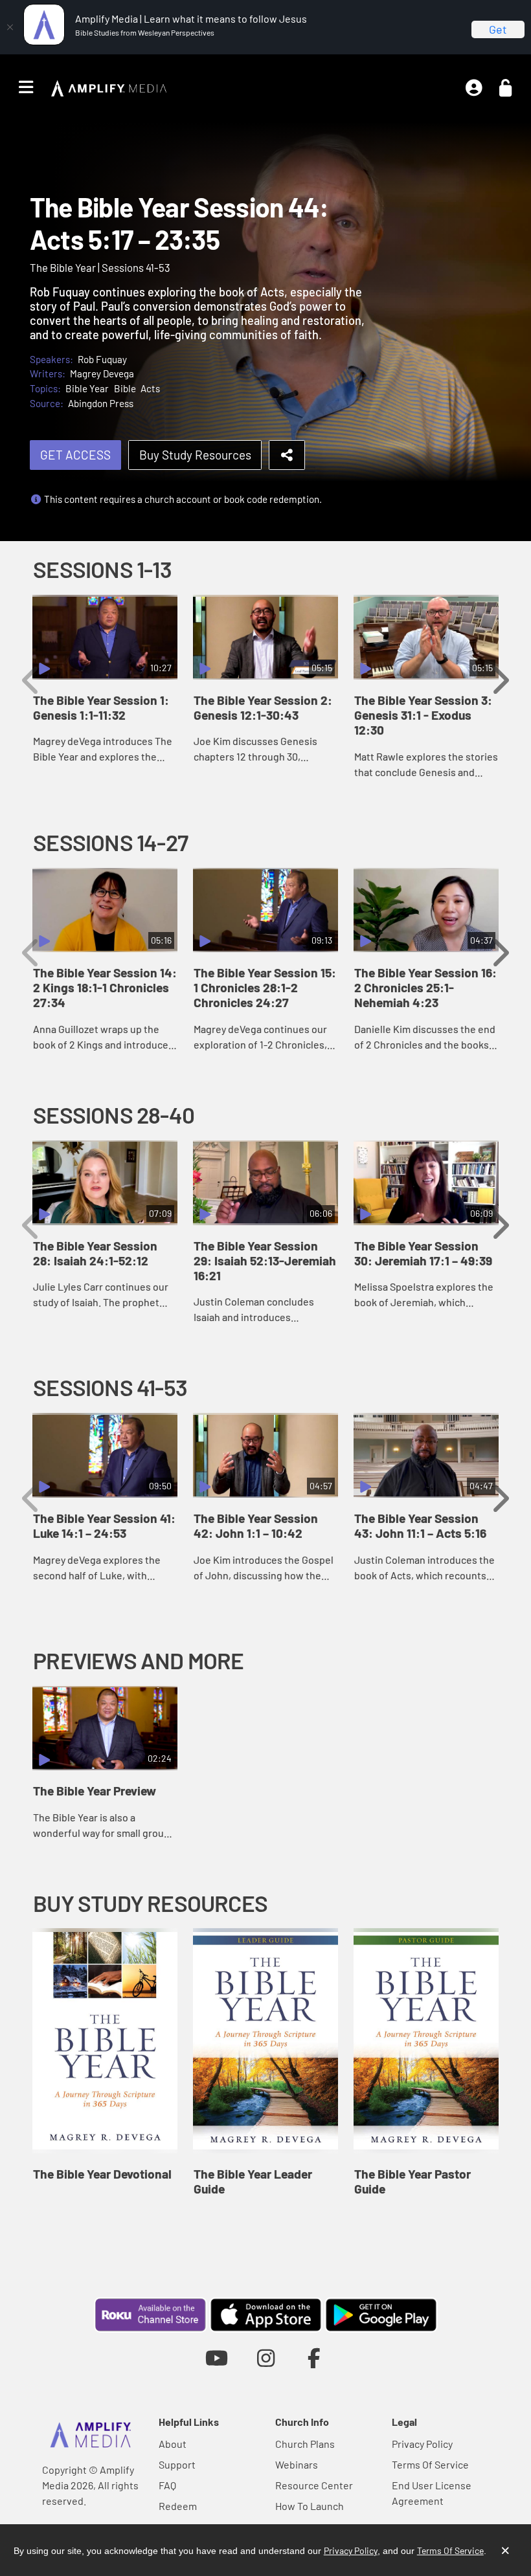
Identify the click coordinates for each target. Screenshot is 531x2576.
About (173, 2444)
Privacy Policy (422, 2444)
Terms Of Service (430, 2464)
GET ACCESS (75, 455)
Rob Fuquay (102, 359)
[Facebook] (314, 2358)
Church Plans (305, 2444)
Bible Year (87, 388)
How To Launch (310, 2506)
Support (177, 2464)
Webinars (297, 2464)
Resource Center (314, 2485)
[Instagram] (266, 2358)
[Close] (10, 27)
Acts (150, 388)
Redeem (178, 2506)
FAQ (167, 2485)
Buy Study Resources (195, 455)
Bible (125, 388)
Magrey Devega (102, 373)
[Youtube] (217, 2358)
